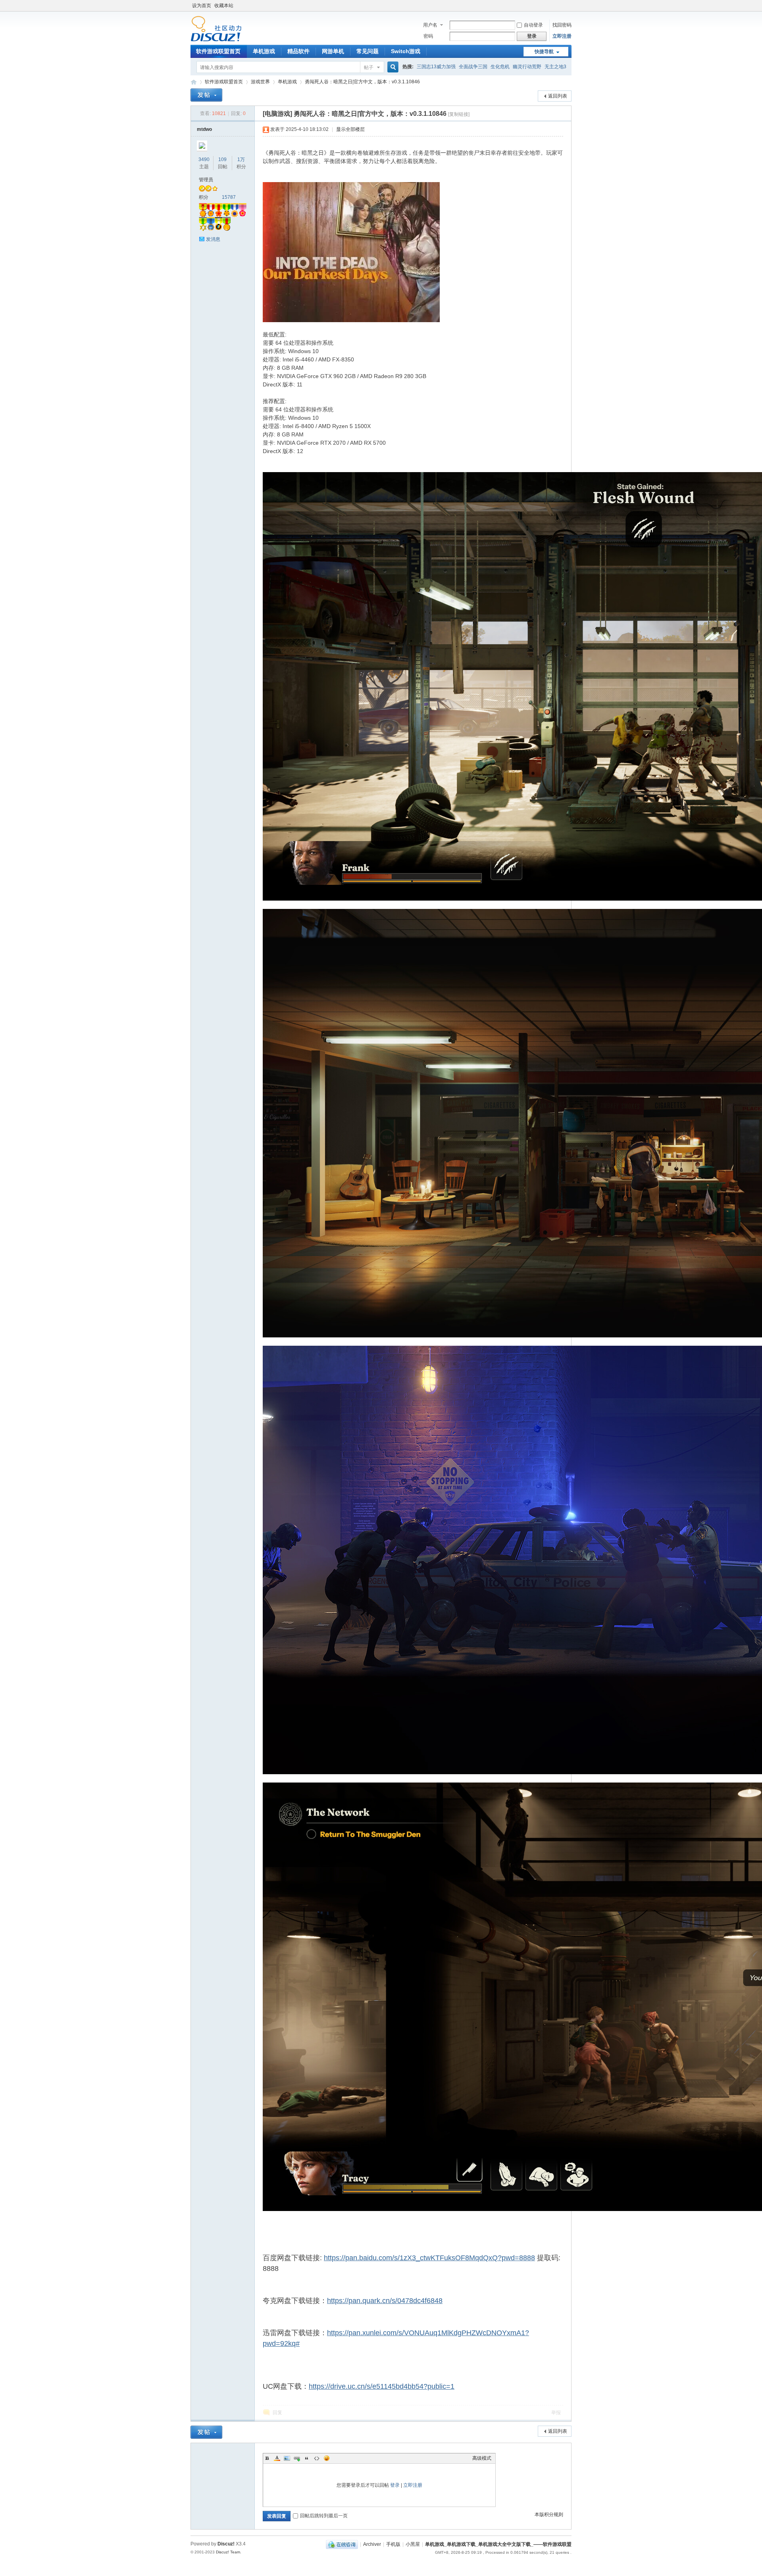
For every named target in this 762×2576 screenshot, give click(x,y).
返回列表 (558, 96)
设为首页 (202, 6)
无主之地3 (555, 67)
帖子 (369, 67)
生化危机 (500, 67)
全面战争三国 (473, 67)
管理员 (206, 180)
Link (297, 2458)
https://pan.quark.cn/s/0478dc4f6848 (385, 2301)
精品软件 (298, 51)
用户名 (430, 25)
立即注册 (562, 36)
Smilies (327, 2458)
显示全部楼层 (350, 129)
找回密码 (562, 25)
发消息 (213, 239)
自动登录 (533, 25)
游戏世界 (260, 82)
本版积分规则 (549, 2515)
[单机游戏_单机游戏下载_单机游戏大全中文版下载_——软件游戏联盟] (216, 40)
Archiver (372, 2544)
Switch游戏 (406, 51)
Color (277, 2458)
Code (317, 2458)
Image (287, 2458)
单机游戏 (264, 51)
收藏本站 (224, 6)
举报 (556, 2413)
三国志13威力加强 (436, 67)
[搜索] (392, 67)
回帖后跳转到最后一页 (324, 2516)
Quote (307, 2458)
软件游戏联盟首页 (218, 51)
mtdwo (204, 129)
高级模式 (482, 2458)
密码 (428, 36)
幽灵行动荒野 (527, 67)
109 (222, 159)
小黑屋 (413, 2544)
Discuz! (226, 2544)
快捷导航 (544, 52)
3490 (204, 159)
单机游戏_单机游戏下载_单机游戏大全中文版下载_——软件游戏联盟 (194, 82)
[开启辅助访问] (570, 6)
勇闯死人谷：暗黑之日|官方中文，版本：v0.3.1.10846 (362, 82)
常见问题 (368, 51)
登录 (395, 2485)
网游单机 (333, 51)
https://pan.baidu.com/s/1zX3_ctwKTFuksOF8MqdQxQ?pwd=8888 (429, 2258)
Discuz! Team (228, 2552)
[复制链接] (459, 114)
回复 (277, 2413)
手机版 (393, 2544)
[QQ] (342, 2544)
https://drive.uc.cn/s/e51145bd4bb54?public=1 (382, 2386)
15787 (229, 197)
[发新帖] (206, 95)
